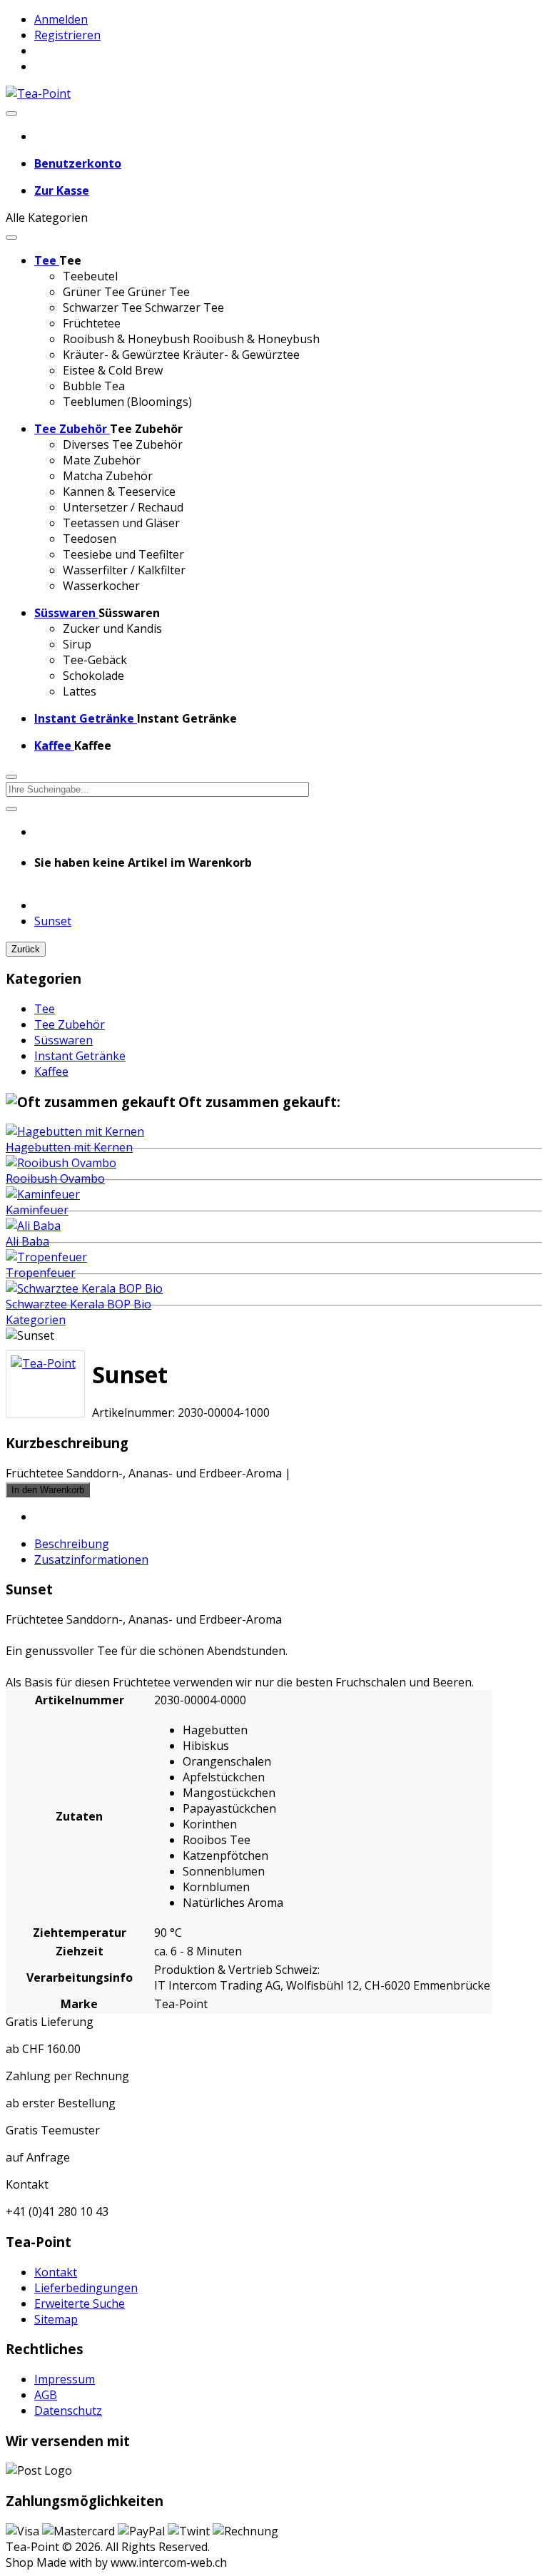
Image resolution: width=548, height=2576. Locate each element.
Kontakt (56, 2272)
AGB (46, 2395)
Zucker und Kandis (112, 628)
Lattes (80, 691)
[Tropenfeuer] (46, 1257)
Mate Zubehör (102, 460)
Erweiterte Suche (80, 2303)
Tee (45, 1009)
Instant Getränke (80, 1056)
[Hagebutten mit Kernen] (75, 1131)
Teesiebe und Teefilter (123, 554)
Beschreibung (72, 1544)
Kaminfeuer (37, 1210)
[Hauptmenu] (11, 113)
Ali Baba (27, 1241)
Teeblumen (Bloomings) (127, 402)
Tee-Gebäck (95, 660)
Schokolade (93, 676)
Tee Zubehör (70, 1024)
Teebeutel (90, 276)
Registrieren (67, 35)
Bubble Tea (94, 386)
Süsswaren (64, 1040)
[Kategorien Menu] (11, 238)
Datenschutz (68, 2410)
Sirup (77, 644)
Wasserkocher (101, 586)
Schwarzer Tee (102, 307)
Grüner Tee (94, 292)
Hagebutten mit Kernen (69, 1147)
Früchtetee (92, 323)
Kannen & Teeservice (119, 492)
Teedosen (90, 539)
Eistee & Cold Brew (113, 370)
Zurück (26, 949)
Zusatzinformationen (91, 1559)
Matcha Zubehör (108, 476)
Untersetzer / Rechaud (123, 507)
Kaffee (51, 1071)
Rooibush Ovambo (55, 1178)
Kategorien (36, 1320)
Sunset (53, 921)
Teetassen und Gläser (121, 523)
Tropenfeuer (41, 1273)
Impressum (65, 2379)
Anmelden (61, 19)
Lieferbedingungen (86, 2288)
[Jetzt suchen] (11, 809)
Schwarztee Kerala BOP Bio (78, 1304)
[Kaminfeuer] (43, 1194)
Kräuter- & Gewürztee (121, 355)
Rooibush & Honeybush (126, 339)
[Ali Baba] (33, 1226)
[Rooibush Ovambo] (61, 1163)
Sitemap (56, 2319)
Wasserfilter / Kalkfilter (124, 570)
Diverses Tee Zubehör (123, 444)
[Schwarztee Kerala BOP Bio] (84, 1288)
